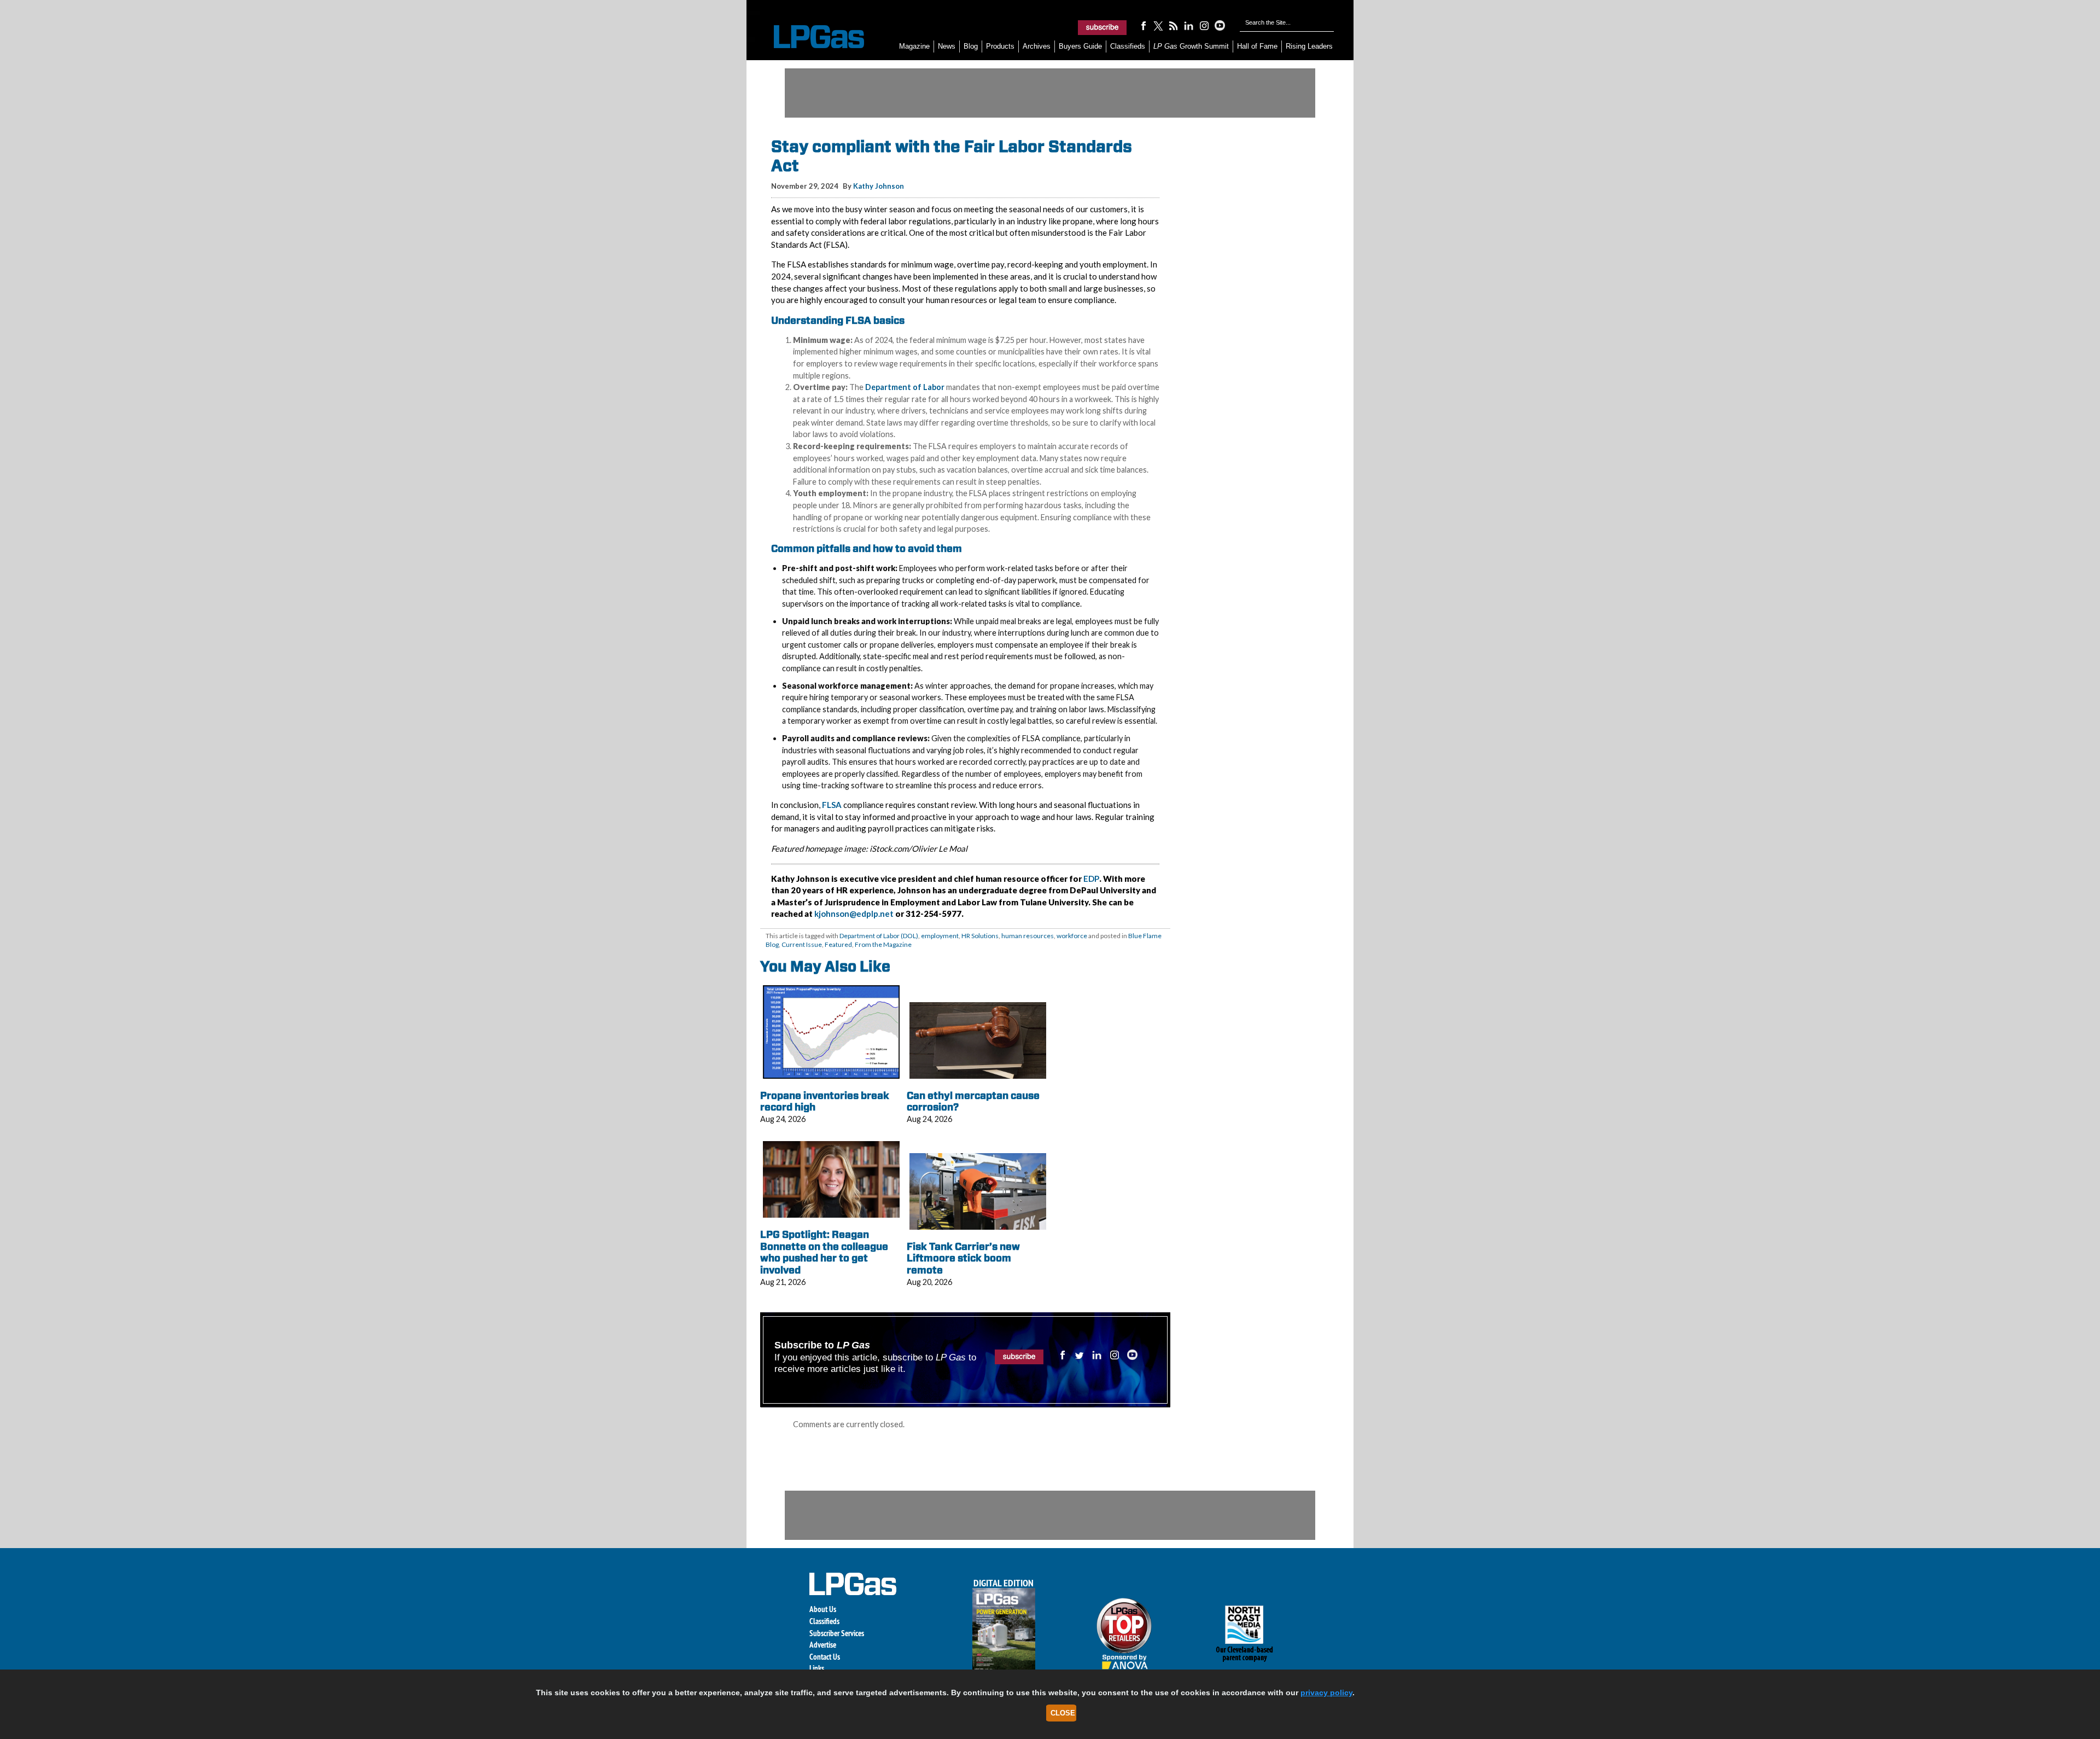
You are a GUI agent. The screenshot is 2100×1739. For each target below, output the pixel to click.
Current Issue (802, 944)
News (947, 46)
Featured (838, 944)
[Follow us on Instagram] (1204, 25)
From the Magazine (883, 944)
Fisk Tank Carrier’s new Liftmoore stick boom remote (963, 1258)
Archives (1037, 46)
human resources (1028, 936)
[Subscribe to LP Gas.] (1102, 27)
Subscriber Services (837, 1633)
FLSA (832, 805)
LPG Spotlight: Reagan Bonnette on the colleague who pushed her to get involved (824, 1252)
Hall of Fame (1257, 46)
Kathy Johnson (879, 186)
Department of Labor (905, 387)
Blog (971, 46)
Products (1000, 46)
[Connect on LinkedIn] (1189, 25)
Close (1063, 1713)
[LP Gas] (809, 37)
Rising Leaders (1309, 46)
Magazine (914, 46)
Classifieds (1128, 46)
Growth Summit (1191, 46)
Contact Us (825, 1657)
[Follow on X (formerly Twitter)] (1158, 25)
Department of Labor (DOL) (879, 936)
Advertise (823, 1645)
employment (940, 936)
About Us (823, 1609)
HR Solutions (980, 936)
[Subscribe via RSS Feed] (1174, 25)
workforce (1072, 936)
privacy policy (1326, 1693)
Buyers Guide (1080, 46)
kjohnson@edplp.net (854, 914)
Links (817, 1668)
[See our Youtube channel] (1220, 25)
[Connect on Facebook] (1143, 25)
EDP (1091, 879)
